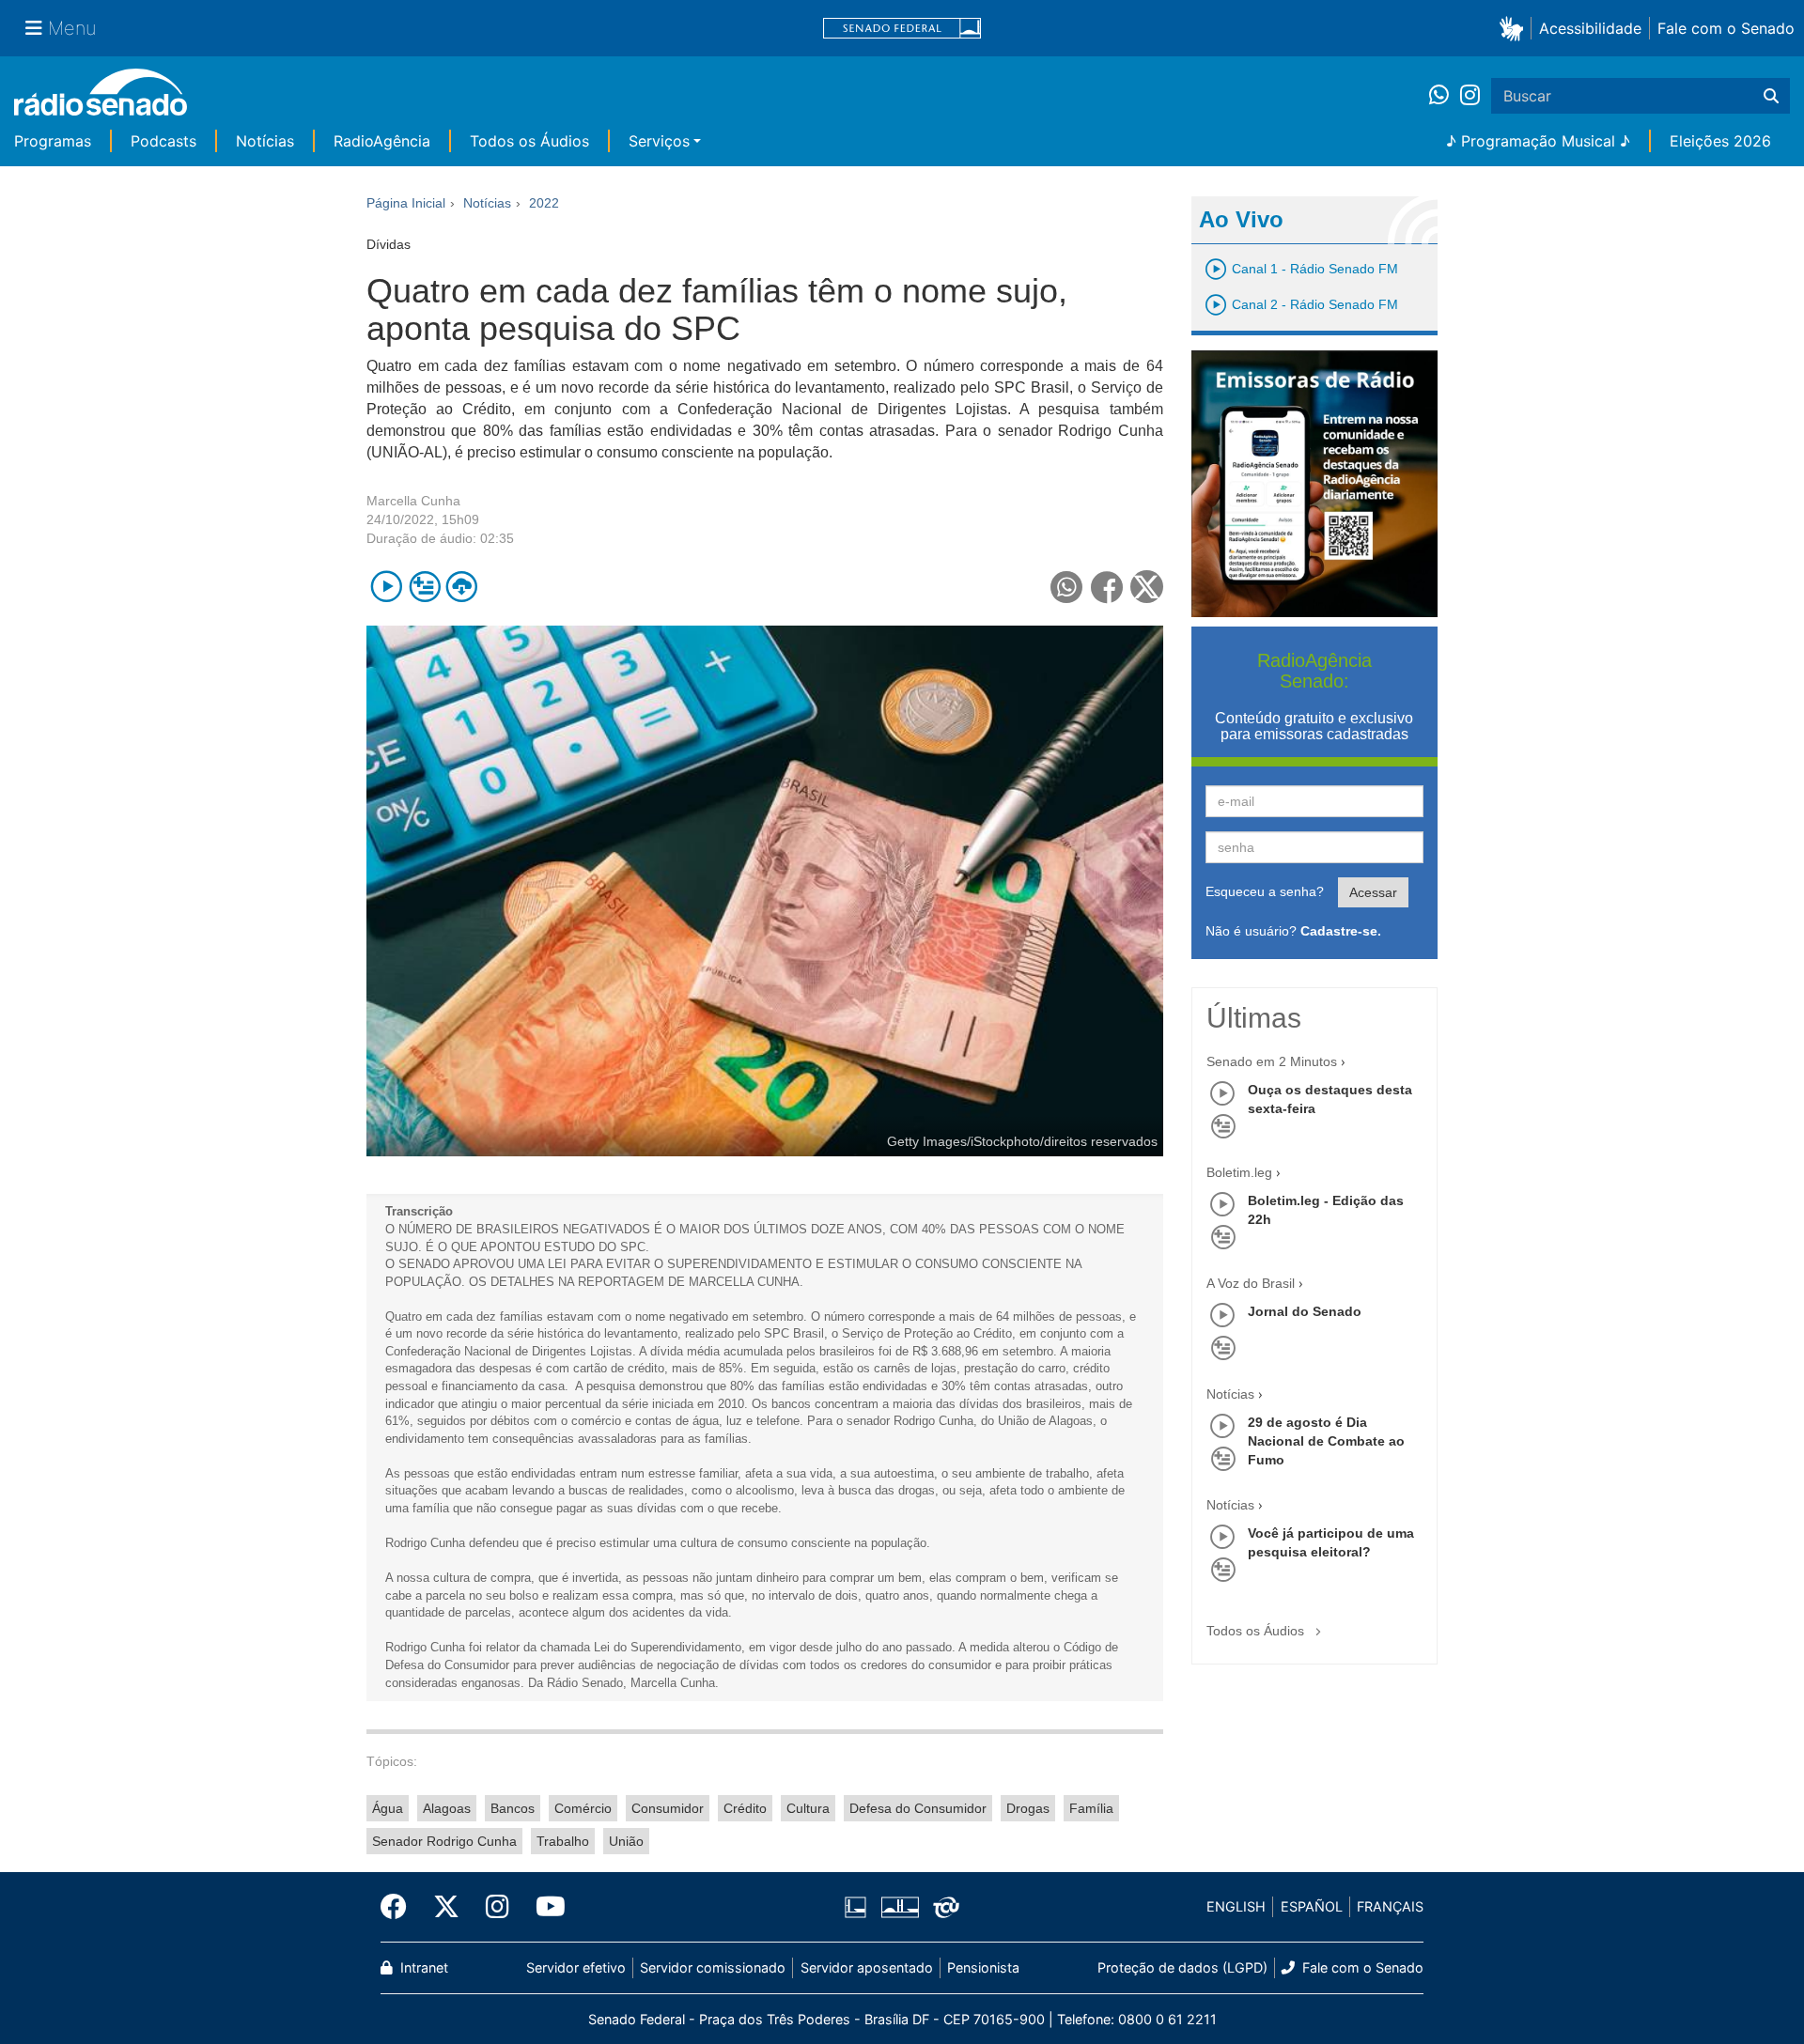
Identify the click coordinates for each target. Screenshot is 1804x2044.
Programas (53, 141)
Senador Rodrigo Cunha (444, 1841)
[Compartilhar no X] (1147, 587)
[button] (1515, 28)
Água (388, 1808)
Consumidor (668, 1808)
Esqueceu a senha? (1265, 891)
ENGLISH (1236, 1906)
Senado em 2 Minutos (1272, 1061)
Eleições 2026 (1720, 141)
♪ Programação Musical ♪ (1538, 141)
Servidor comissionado (713, 1967)
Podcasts (163, 141)
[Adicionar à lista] (424, 587)
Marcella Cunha (413, 501)
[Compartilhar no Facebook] (1107, 587)
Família (1091, 1808)
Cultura (808, 1808)
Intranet (422, 1967)
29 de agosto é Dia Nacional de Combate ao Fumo (1326, 1441)
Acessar (1373, 892)
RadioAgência (382, 141)
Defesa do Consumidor (918, 1808)
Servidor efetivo (576, 1967)
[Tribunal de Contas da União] (943, 1907)
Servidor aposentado (867, 1967)
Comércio (583, 1808)
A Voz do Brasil (1251, 1283)
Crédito (745, 1808)
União (626, 1841)
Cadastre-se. (1341, 931)
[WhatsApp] (1445, 96)
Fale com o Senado (1726, 28)
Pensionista (983, 1967)
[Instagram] (1470, 96)
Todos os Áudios (529, 141)
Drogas (1028, 1808)
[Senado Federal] (902, 29)
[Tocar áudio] (387, 587)
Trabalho (563, 1841)
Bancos (513, 1808)
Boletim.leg (1239, 1172)
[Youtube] (544, 1907)
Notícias (265, 141)
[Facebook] (400, 1907)
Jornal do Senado (1305, 1311)
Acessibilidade (1590, 28)
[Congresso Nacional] (899, 1907)
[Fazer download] (462, 587)
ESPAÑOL (1312, 1906)
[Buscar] (1771, 96)
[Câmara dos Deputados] (859, 1907)
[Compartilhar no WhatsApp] (1067, 587)
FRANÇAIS (1390, 1906)
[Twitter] (446, 1907)
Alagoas (447, 1808)
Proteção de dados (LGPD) (1182, 1967)
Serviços (659, 141)
